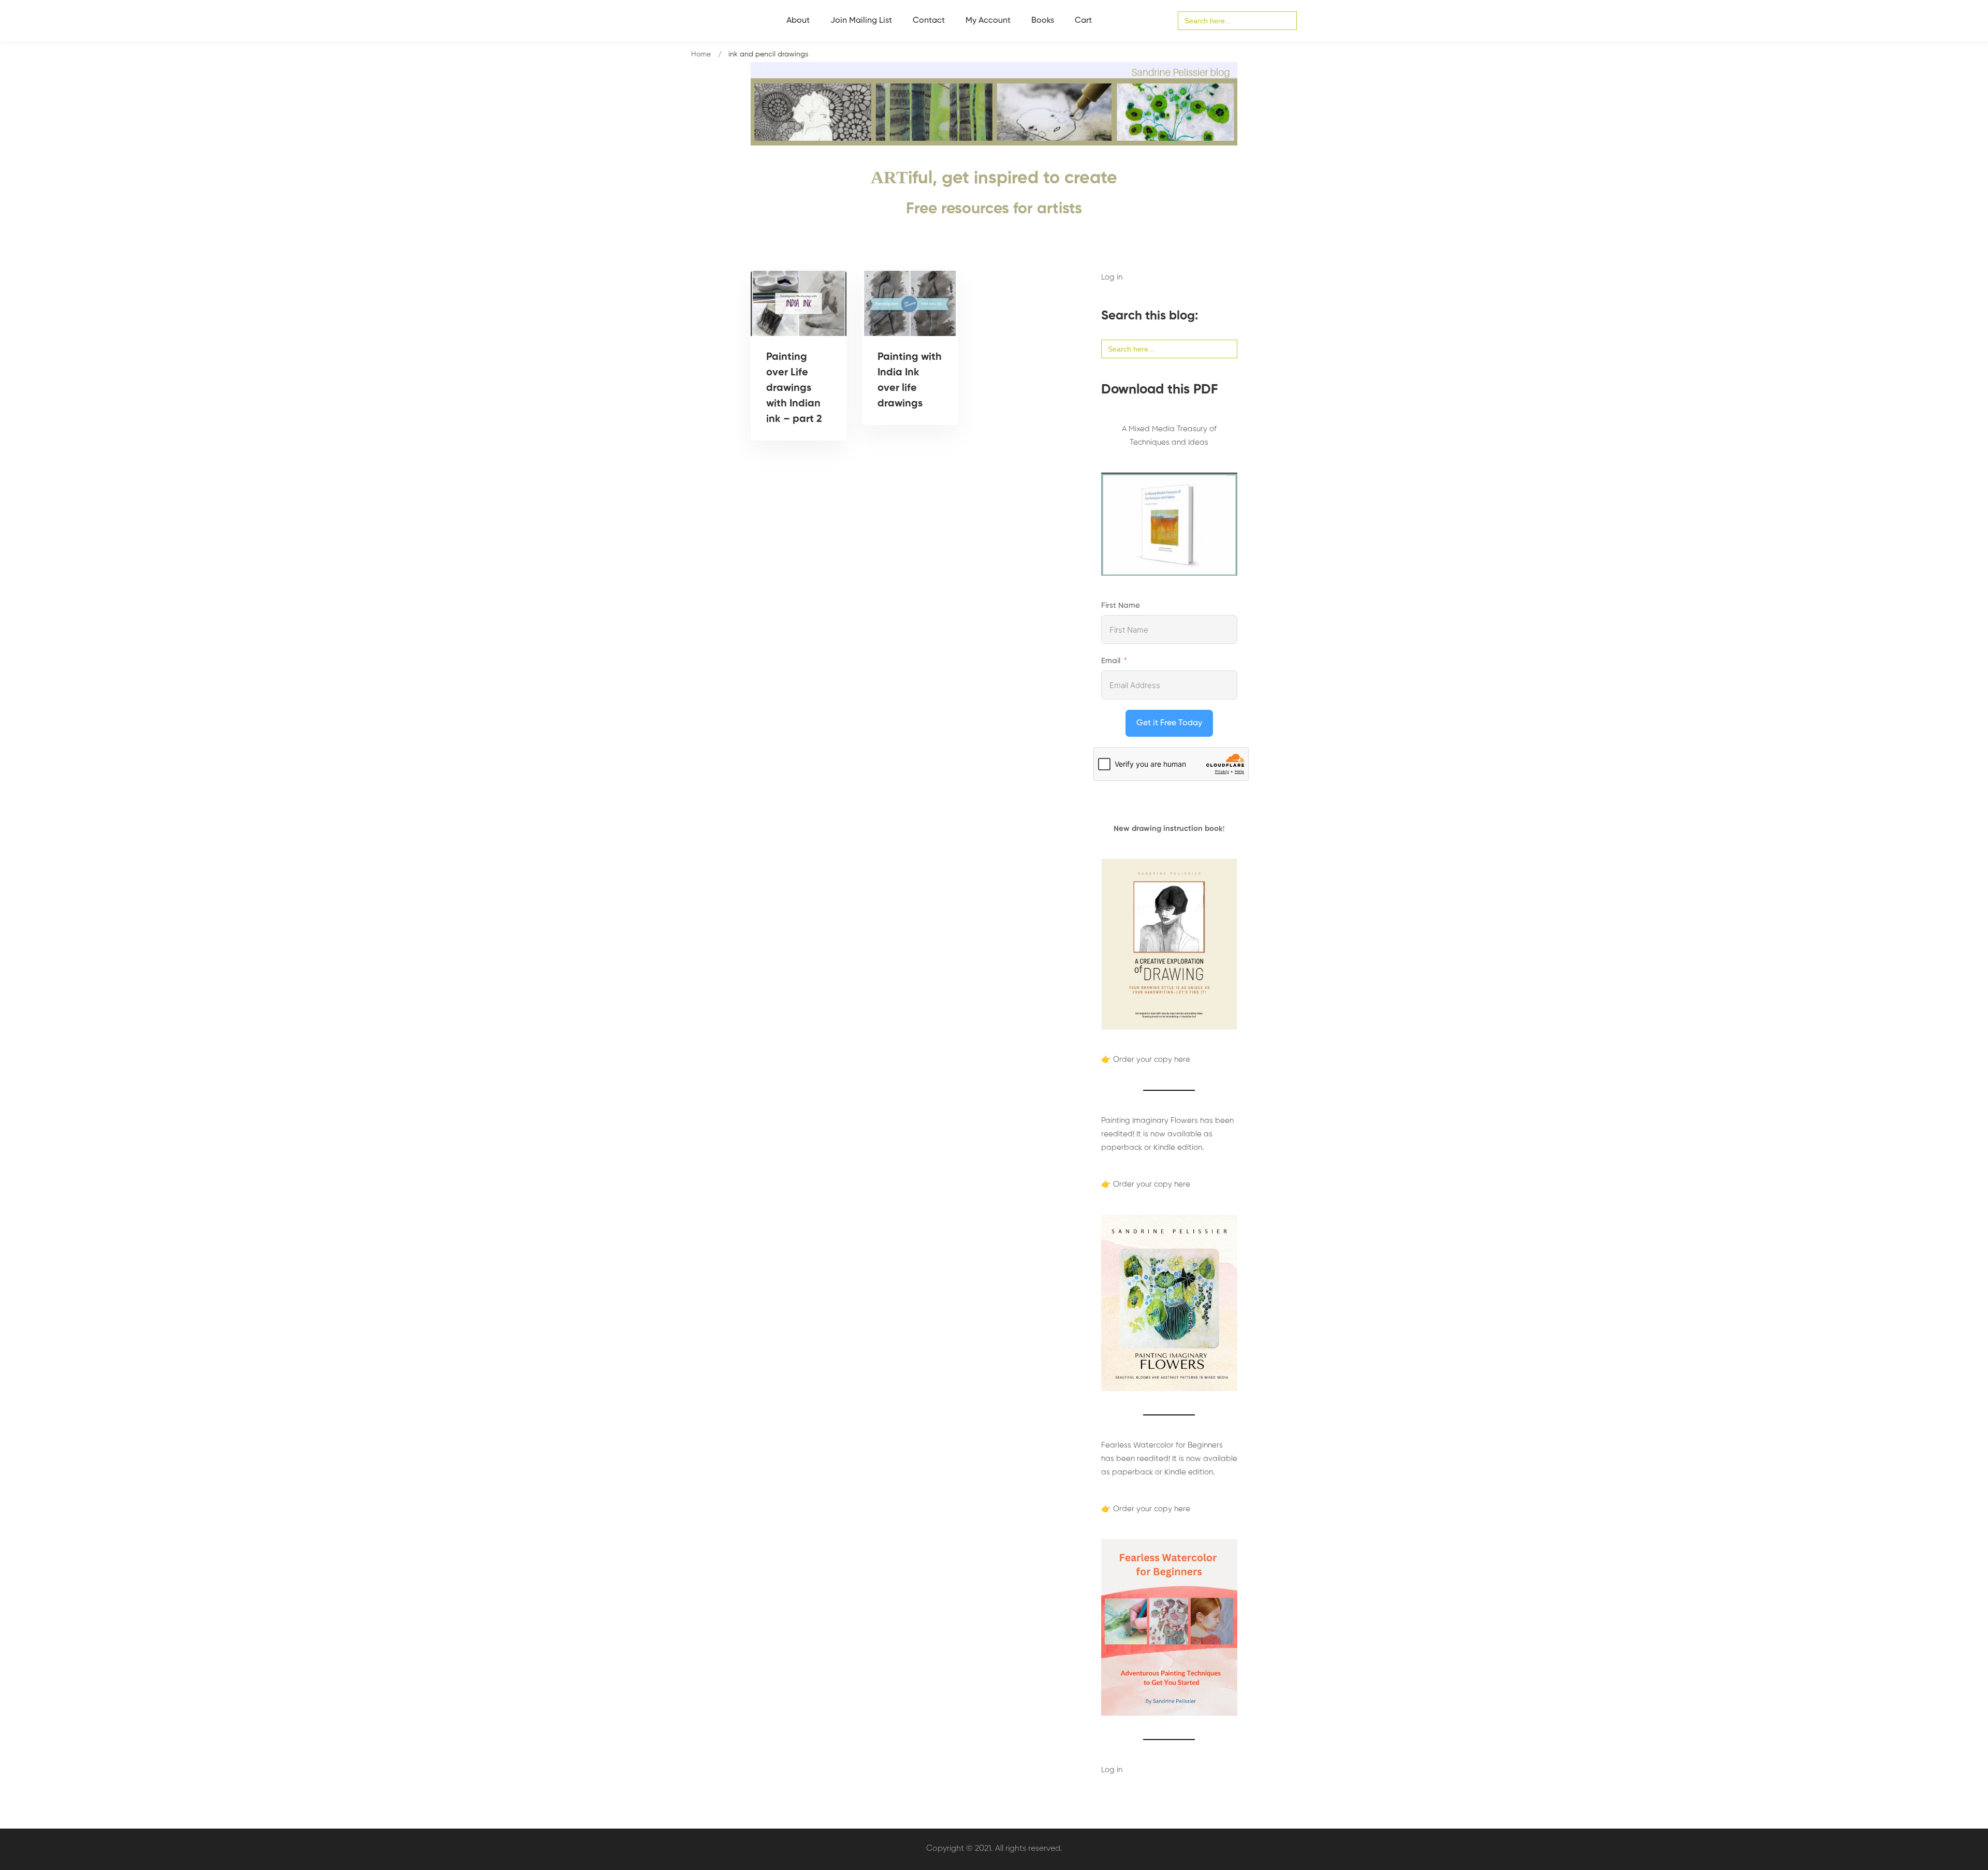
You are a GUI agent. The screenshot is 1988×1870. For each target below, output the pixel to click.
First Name (1121, 605)
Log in (1112, 277)
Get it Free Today (1169, 723)
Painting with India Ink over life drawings (910, 381)
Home (701, 54)
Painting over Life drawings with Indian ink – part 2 (794, 388)
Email (1111, 661)
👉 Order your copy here (1146, 1060)
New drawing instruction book (1168, 829)
